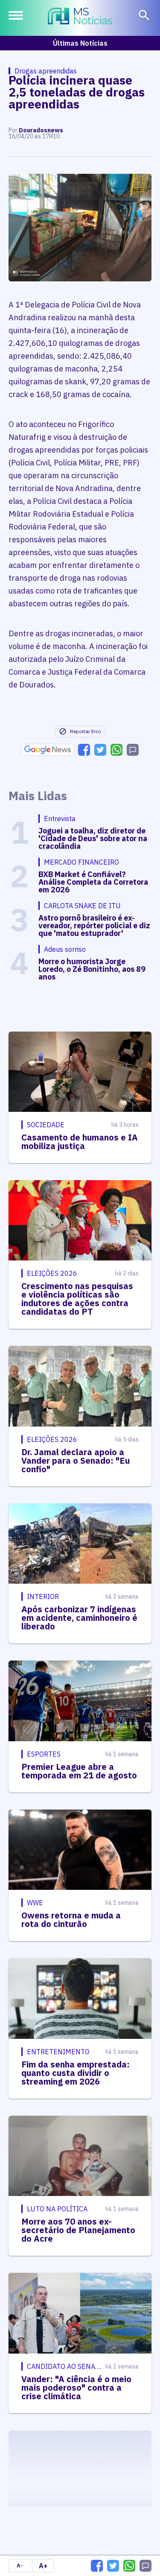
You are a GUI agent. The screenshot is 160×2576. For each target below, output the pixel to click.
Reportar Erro (85, 731)
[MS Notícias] (80, 17)
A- (20, 2566)
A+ (43, 2566)
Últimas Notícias (80, 43)
